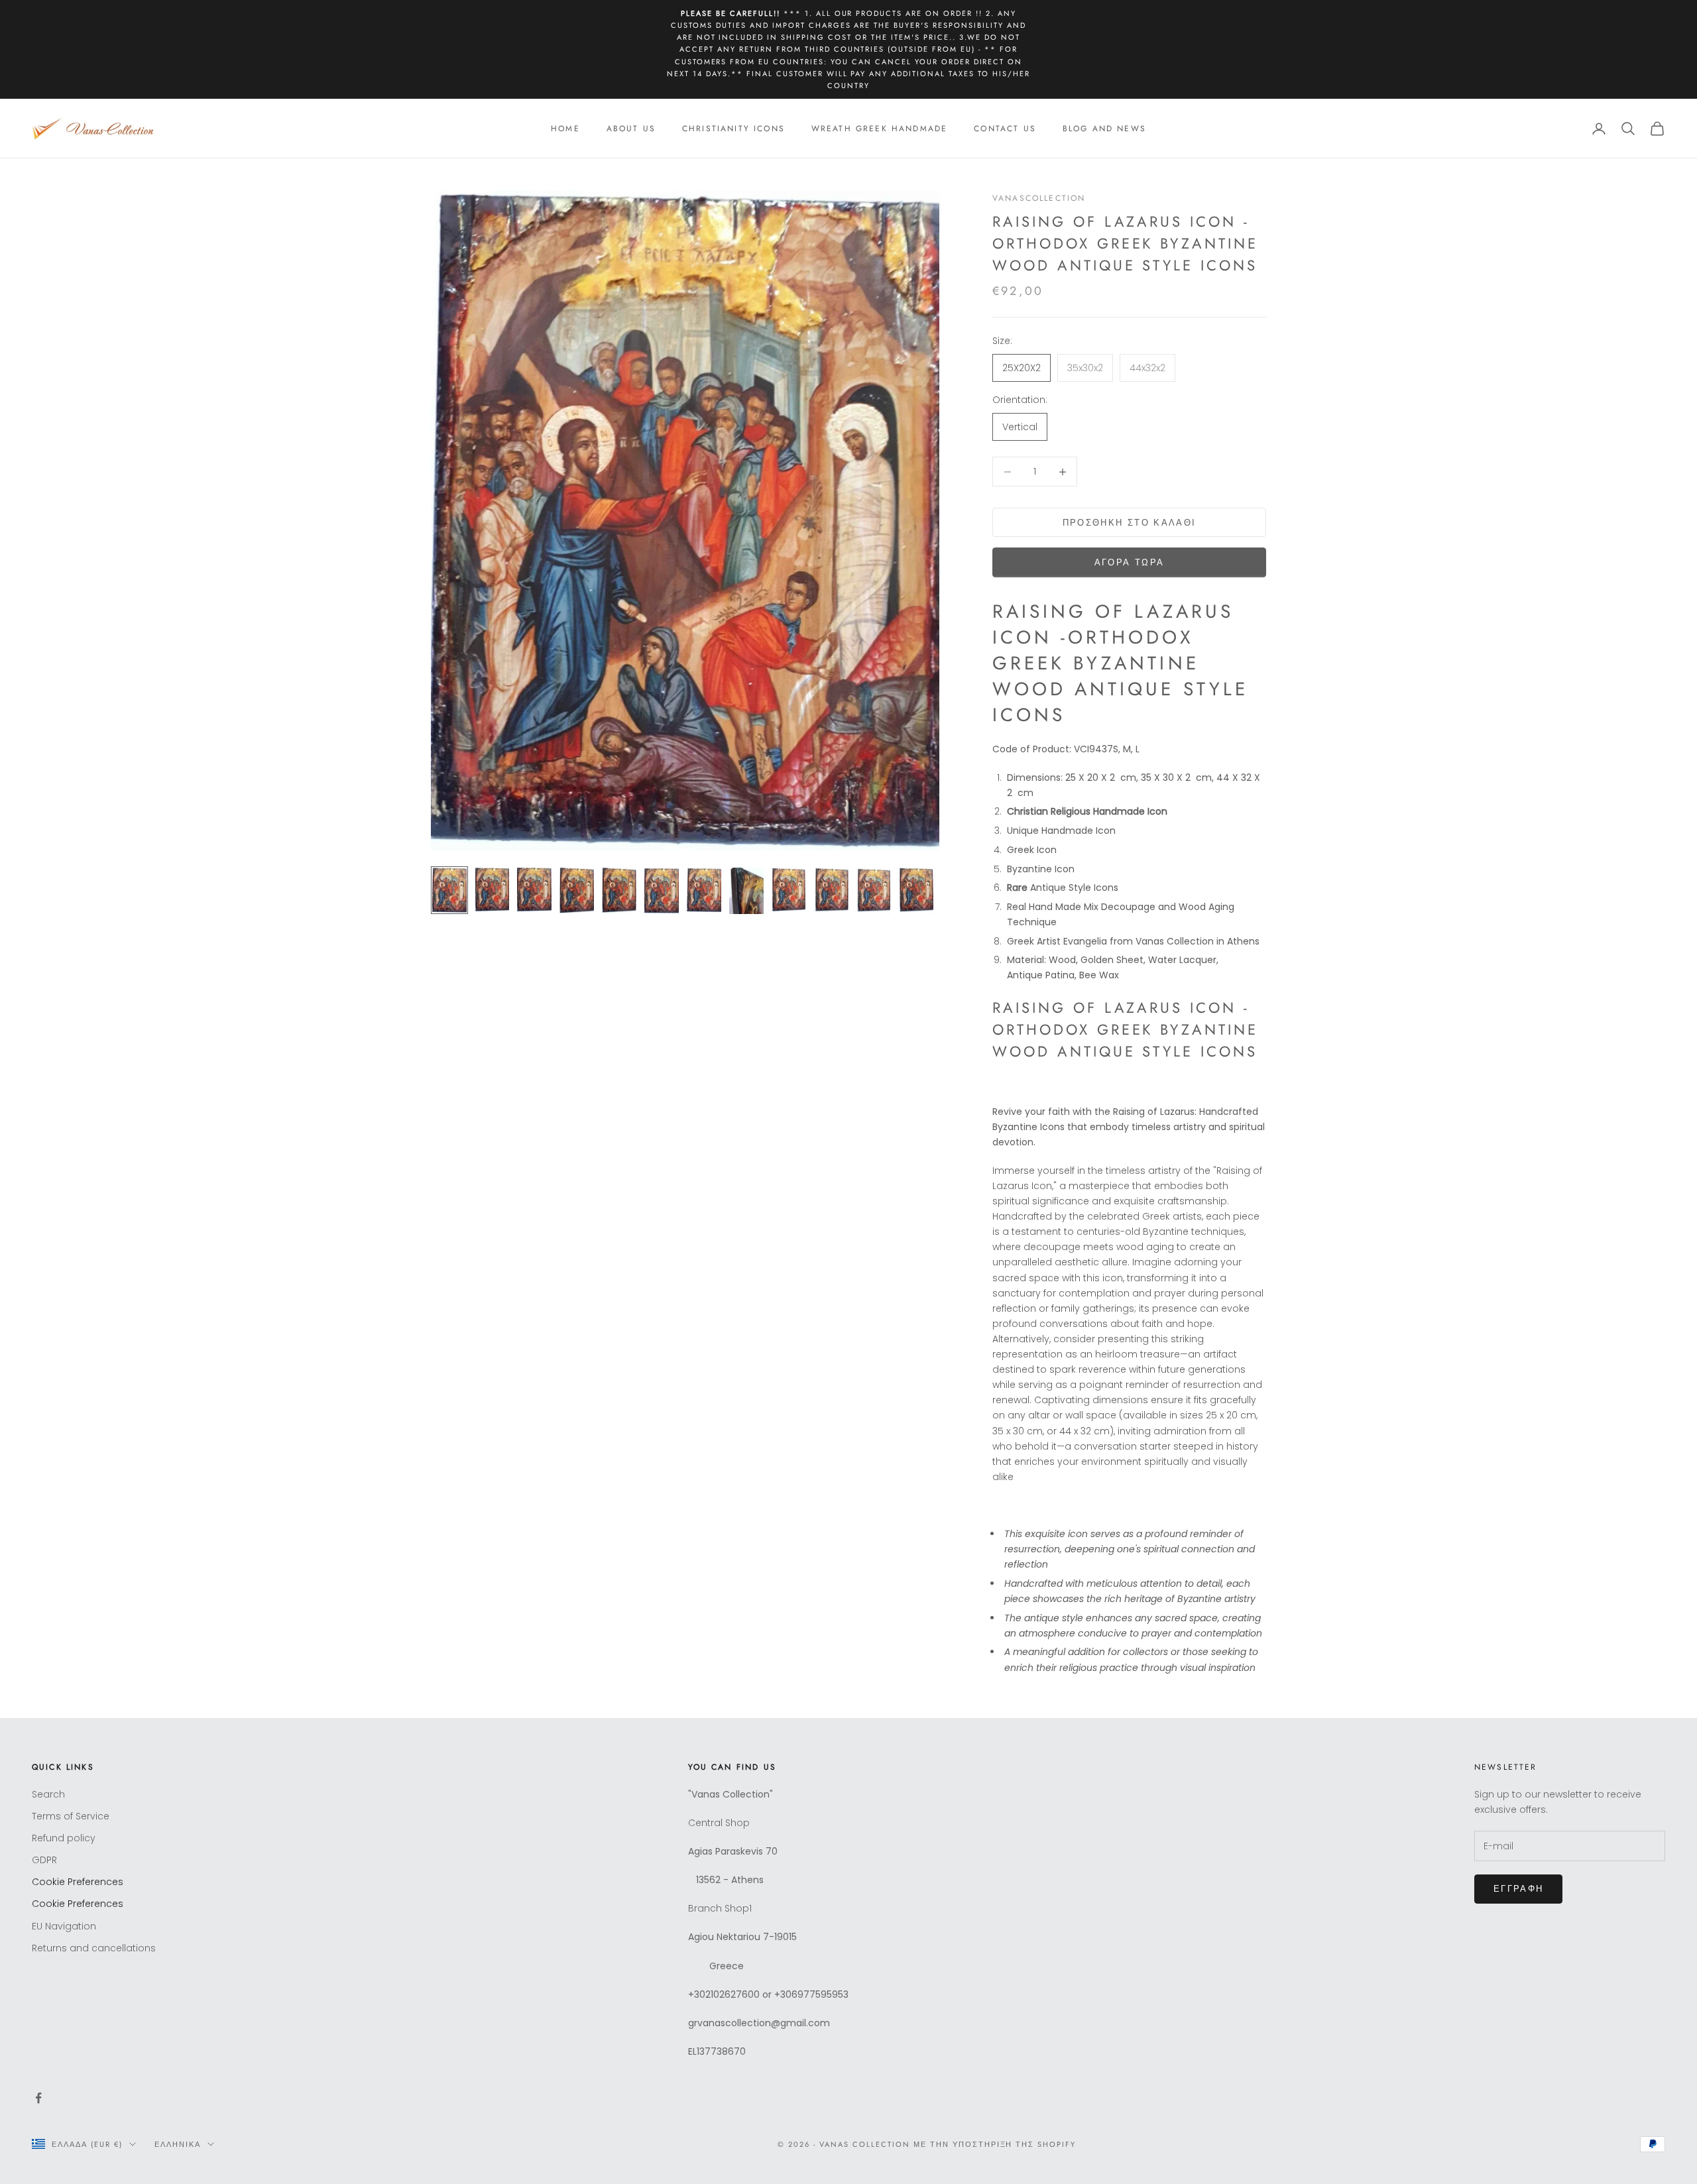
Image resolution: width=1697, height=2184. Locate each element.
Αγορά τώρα (1129, 562)
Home (565, 129)
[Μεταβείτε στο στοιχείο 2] (492, 890)
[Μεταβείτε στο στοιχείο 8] (746, 891)
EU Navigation (64, 1926)
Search (48, 1794)
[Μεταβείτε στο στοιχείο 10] (831, 891)
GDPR (44, 1860)
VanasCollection (1039, 198)
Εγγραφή (1518, 1889)
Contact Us (1005, 129)
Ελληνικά (178, 2144)
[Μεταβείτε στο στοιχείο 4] (577, 891)
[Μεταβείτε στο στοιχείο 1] (449, 890)
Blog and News (1104, 129)
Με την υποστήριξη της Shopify (995, 2144)
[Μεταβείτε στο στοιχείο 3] (534, 890)
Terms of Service (71, 1816)
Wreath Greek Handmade (879, 129)
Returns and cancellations (94, 1948)
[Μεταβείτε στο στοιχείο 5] (619, 891)
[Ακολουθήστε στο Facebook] (38, 2098)
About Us (631, 129)
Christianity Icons (733, 129)
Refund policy (64, 1838)
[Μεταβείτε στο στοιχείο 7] (704, 890)
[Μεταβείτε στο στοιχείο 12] (916, 891)
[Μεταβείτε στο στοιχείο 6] (662, 891)
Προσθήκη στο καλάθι (1129, 523)
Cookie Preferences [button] (78, 1882)
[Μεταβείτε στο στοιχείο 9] (789, 890)
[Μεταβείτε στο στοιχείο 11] (874, 891)
